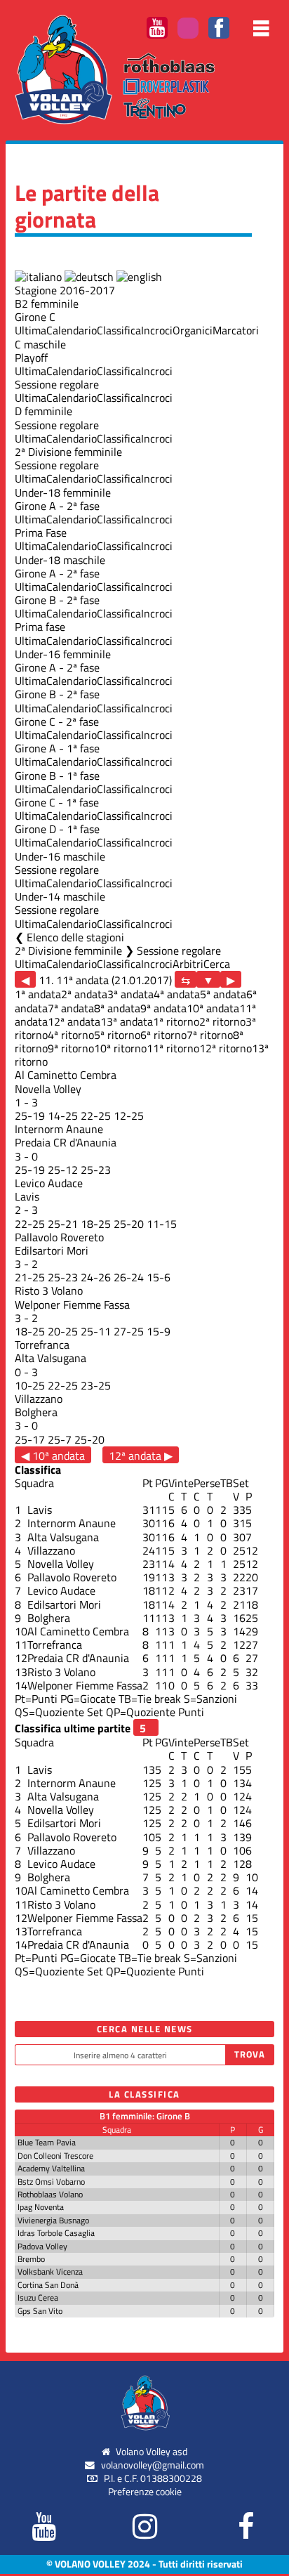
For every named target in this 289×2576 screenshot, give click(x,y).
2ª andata (84, 994)
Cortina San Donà (48, 2285)
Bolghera (36, 1412)
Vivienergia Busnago (53, 2220)
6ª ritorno (163, 1035)
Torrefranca (42, 1345)
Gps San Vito (40, 2311)
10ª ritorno (120, 1048)
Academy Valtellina (51, 2168)
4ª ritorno (71, 1035)
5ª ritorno (117, 1035)
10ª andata (213, 1008)
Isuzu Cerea (38, 2297)
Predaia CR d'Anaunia (66, 1142)
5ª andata (223, 994)
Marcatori (236, 330)
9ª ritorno (71, 1048)
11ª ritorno (173, 1048)
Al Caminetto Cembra (66, 1075)
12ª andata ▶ (141, 1455)
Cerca (217, 964)
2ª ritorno (222, 1021)
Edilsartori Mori (52, 1250)
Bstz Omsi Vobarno (51, 2182)
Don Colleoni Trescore (55, 2156)
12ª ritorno (226, 1048)
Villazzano (39, 1399)
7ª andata (71, 1008)
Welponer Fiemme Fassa (72, 1305)
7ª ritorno (210, 1035)
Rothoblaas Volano (50, 2194)
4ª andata (177, 994)
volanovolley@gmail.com (153, 2465)
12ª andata (74, 1021)
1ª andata (38, 994)
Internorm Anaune (59, 1129)
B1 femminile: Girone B (145, 2116)
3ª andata (130, 994)
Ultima (31, 330)
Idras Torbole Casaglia (56, 2233)
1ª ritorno (176, 1021)
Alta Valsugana (51, 1358)
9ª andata (163, 1008)
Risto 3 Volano (49, 1290)
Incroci (157, 330)
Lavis (27, 1196)
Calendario (72, 330)
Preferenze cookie (145, 2492)
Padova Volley (42, 2246)
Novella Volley (48, 1089)
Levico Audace (49, 1183)
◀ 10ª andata (53, 1455)
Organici (193, 330)
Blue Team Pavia (47, 2142)
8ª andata (117, 1008)
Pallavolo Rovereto (59, 1237)
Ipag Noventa (41, 2207)
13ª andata (127, 1021)
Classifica (119, 330)
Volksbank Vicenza (50, 2271)
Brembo (31, 2259)
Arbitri (188, 964)
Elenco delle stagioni (75, 937)
